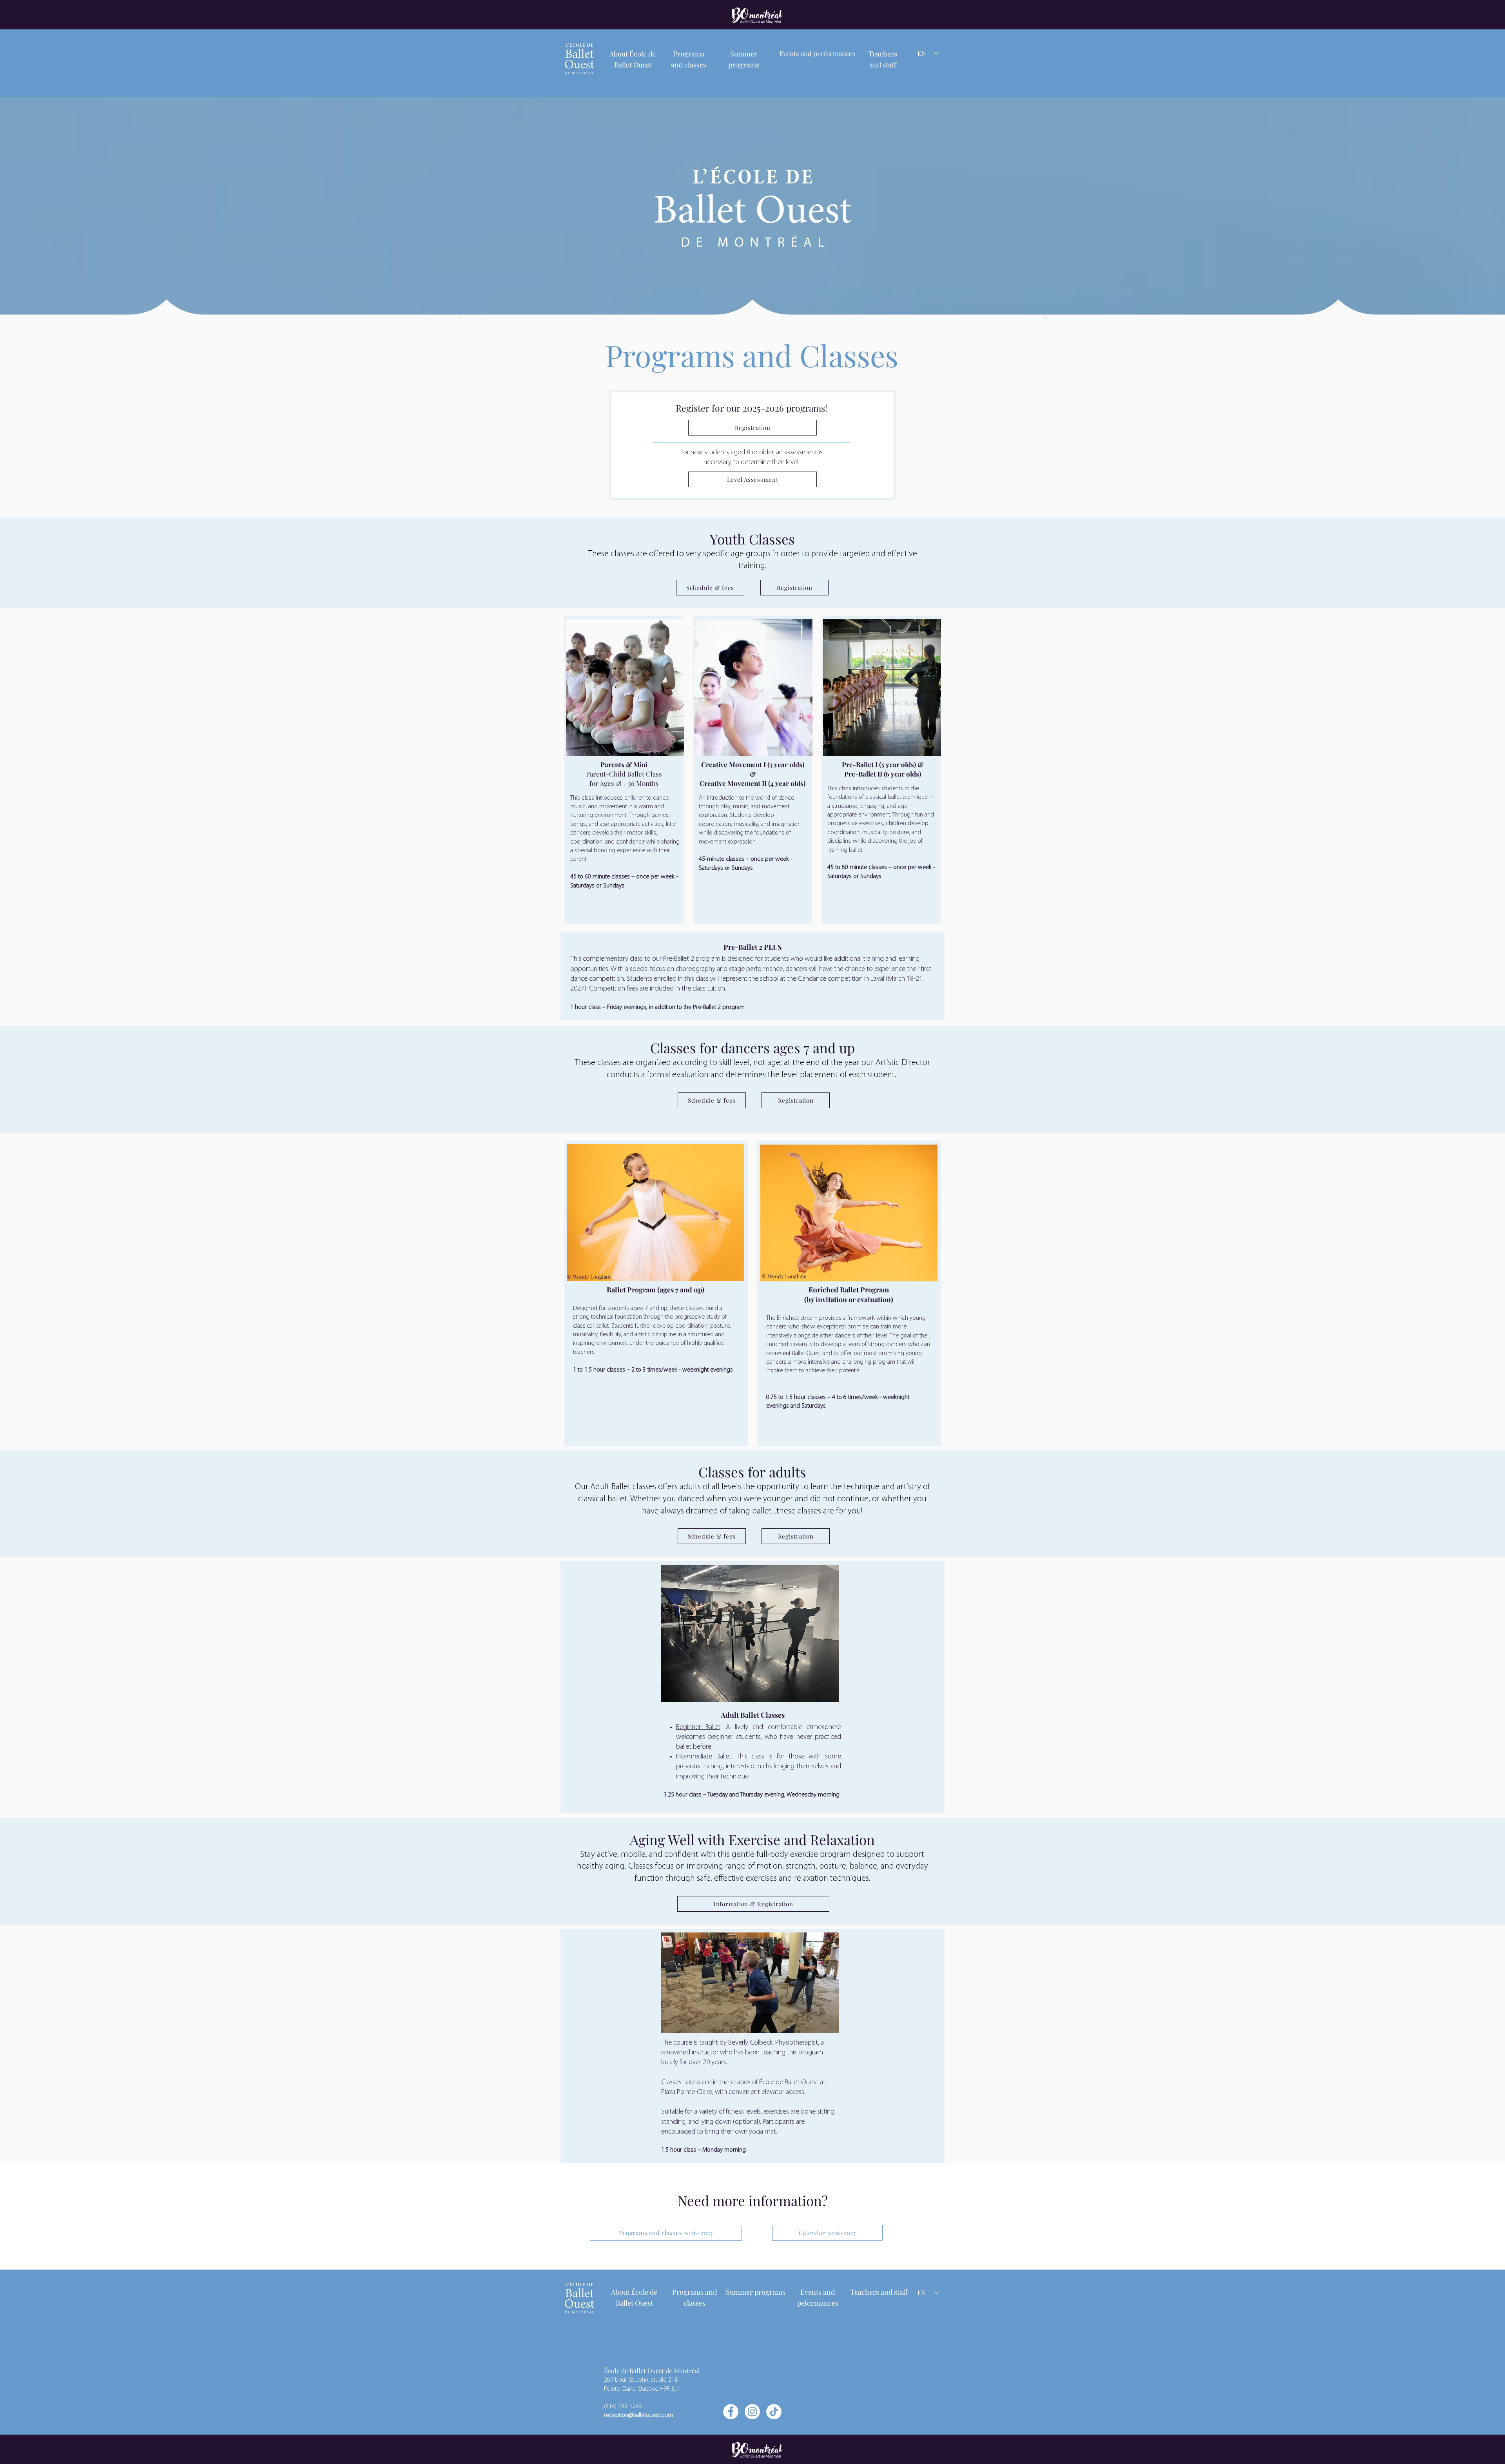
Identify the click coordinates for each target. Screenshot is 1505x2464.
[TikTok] (774, 2412)
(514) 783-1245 (623, 2406)
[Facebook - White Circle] (731, 2412)
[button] (817, 53)
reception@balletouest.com (638, 2415)
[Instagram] (752, 2412)
